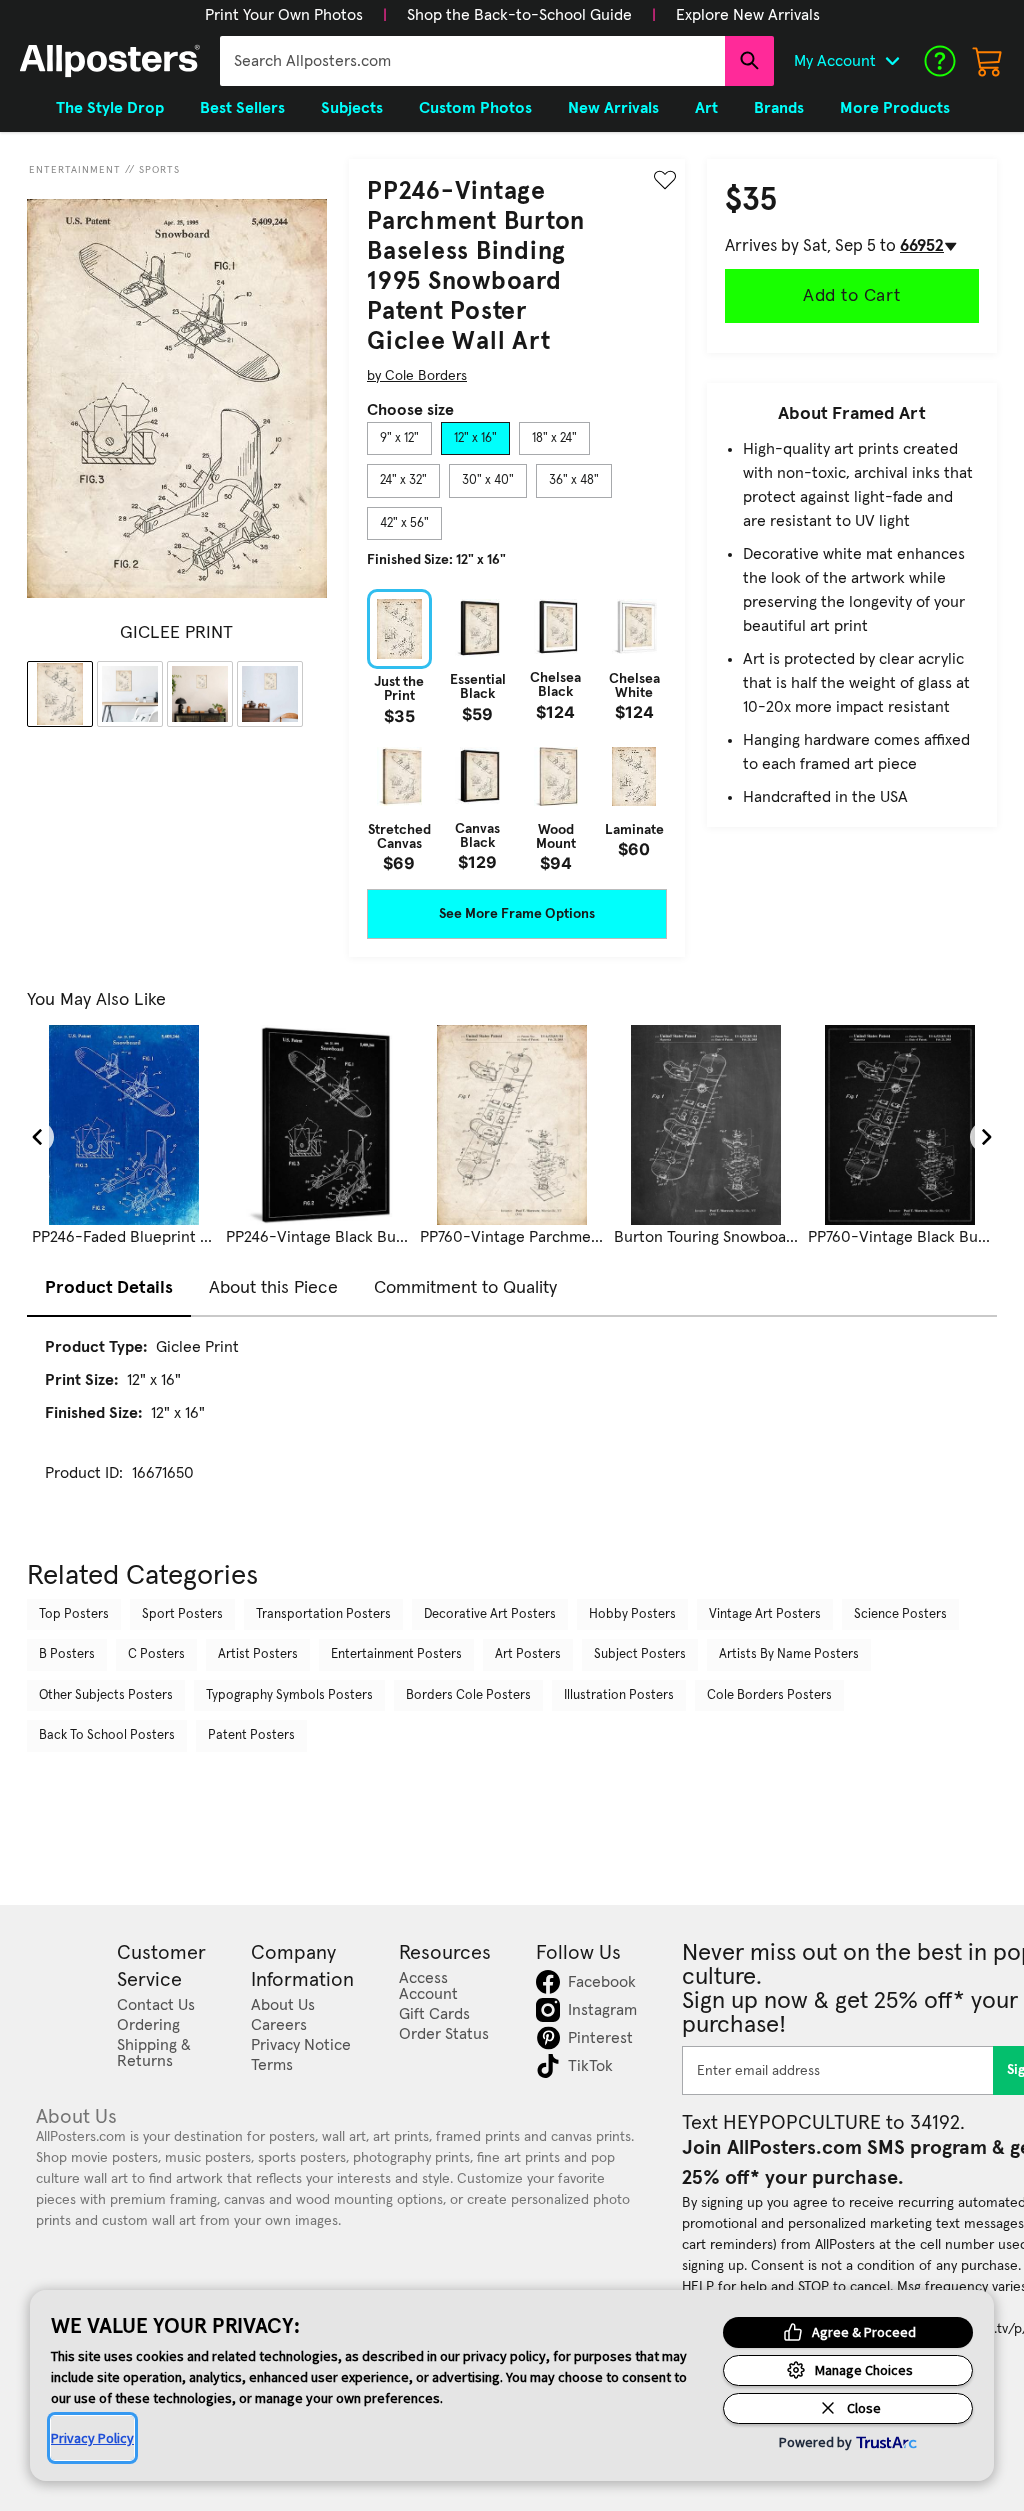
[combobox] (472, 61)
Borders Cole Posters (468, 1695)
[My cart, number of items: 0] (988, 61)
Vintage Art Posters (765, 1614)
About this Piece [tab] (273, 1288)
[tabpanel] (517, 730)
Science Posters (900, 1614)
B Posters (67, 1654)
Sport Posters (182, 1614)
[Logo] (110, 61)
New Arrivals (613, 108)
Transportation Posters (323, 1614)
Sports (159, 170)
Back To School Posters (107, 1735)
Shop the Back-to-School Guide (519, 15)
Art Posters (528, 1654)
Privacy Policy (92, 2438)
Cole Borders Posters (769, 1695)
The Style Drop (110, 108)
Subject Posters (640, 1654)
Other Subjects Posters (106, 1695)
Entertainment (75, 170)
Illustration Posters (619, 1695)
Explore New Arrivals (748, 15)
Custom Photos (475, 108)
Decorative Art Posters (490, 1614)
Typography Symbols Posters (289, 1695)
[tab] (399, 439)
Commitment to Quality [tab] (465, 1288)
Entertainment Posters (396, 1654)
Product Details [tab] (109, 1288)
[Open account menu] (892, 61)
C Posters (156, 1654)
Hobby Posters (632, 1614)
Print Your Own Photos (284, 15)
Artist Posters (258, 1654)
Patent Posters (251, 1735)
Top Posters (74, 1614)
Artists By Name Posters (789, 1654)
